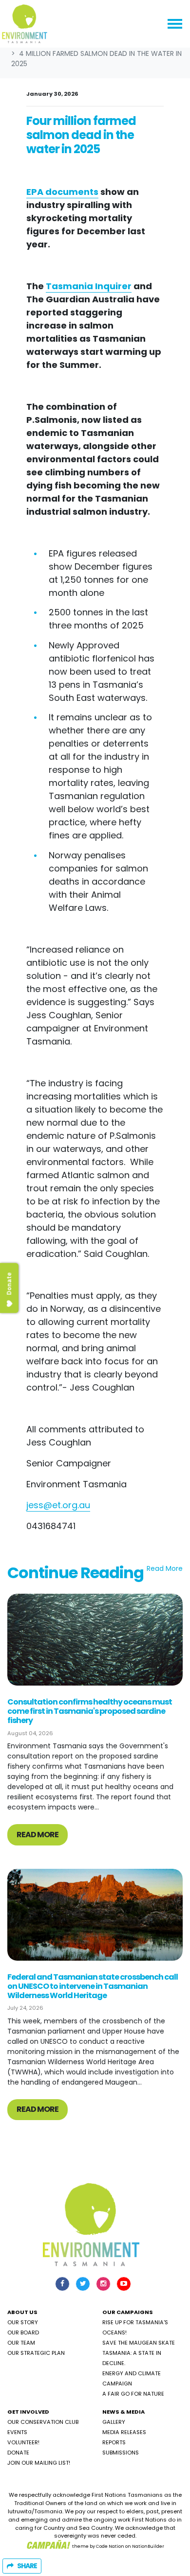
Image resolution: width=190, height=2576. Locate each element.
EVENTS (17, 2432)
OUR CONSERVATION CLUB (43, 2422)
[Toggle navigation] (175, 24)
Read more (38, 1835)
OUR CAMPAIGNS (128, 2312)
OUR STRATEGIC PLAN (36, 2353)
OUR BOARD (23, 2332)
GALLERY (114, 2422)
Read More (165, 1568)
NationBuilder (148, 2546)
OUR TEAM (21, 2343)
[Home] (25, 24)
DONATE (18, 2453)
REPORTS (114, 2442)
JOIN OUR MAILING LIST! (39, 2463)
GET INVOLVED (28, 2412)
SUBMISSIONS (121, 2453)
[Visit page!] (63, 2283)
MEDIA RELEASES (124, 2432)
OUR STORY (23, 2322)
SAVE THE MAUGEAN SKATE (139, 2343)
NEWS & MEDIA (123, 2412)
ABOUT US (22, 2312)
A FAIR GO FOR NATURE (133, 2394)
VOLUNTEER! (23, 2442)
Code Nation (110, 2546)
